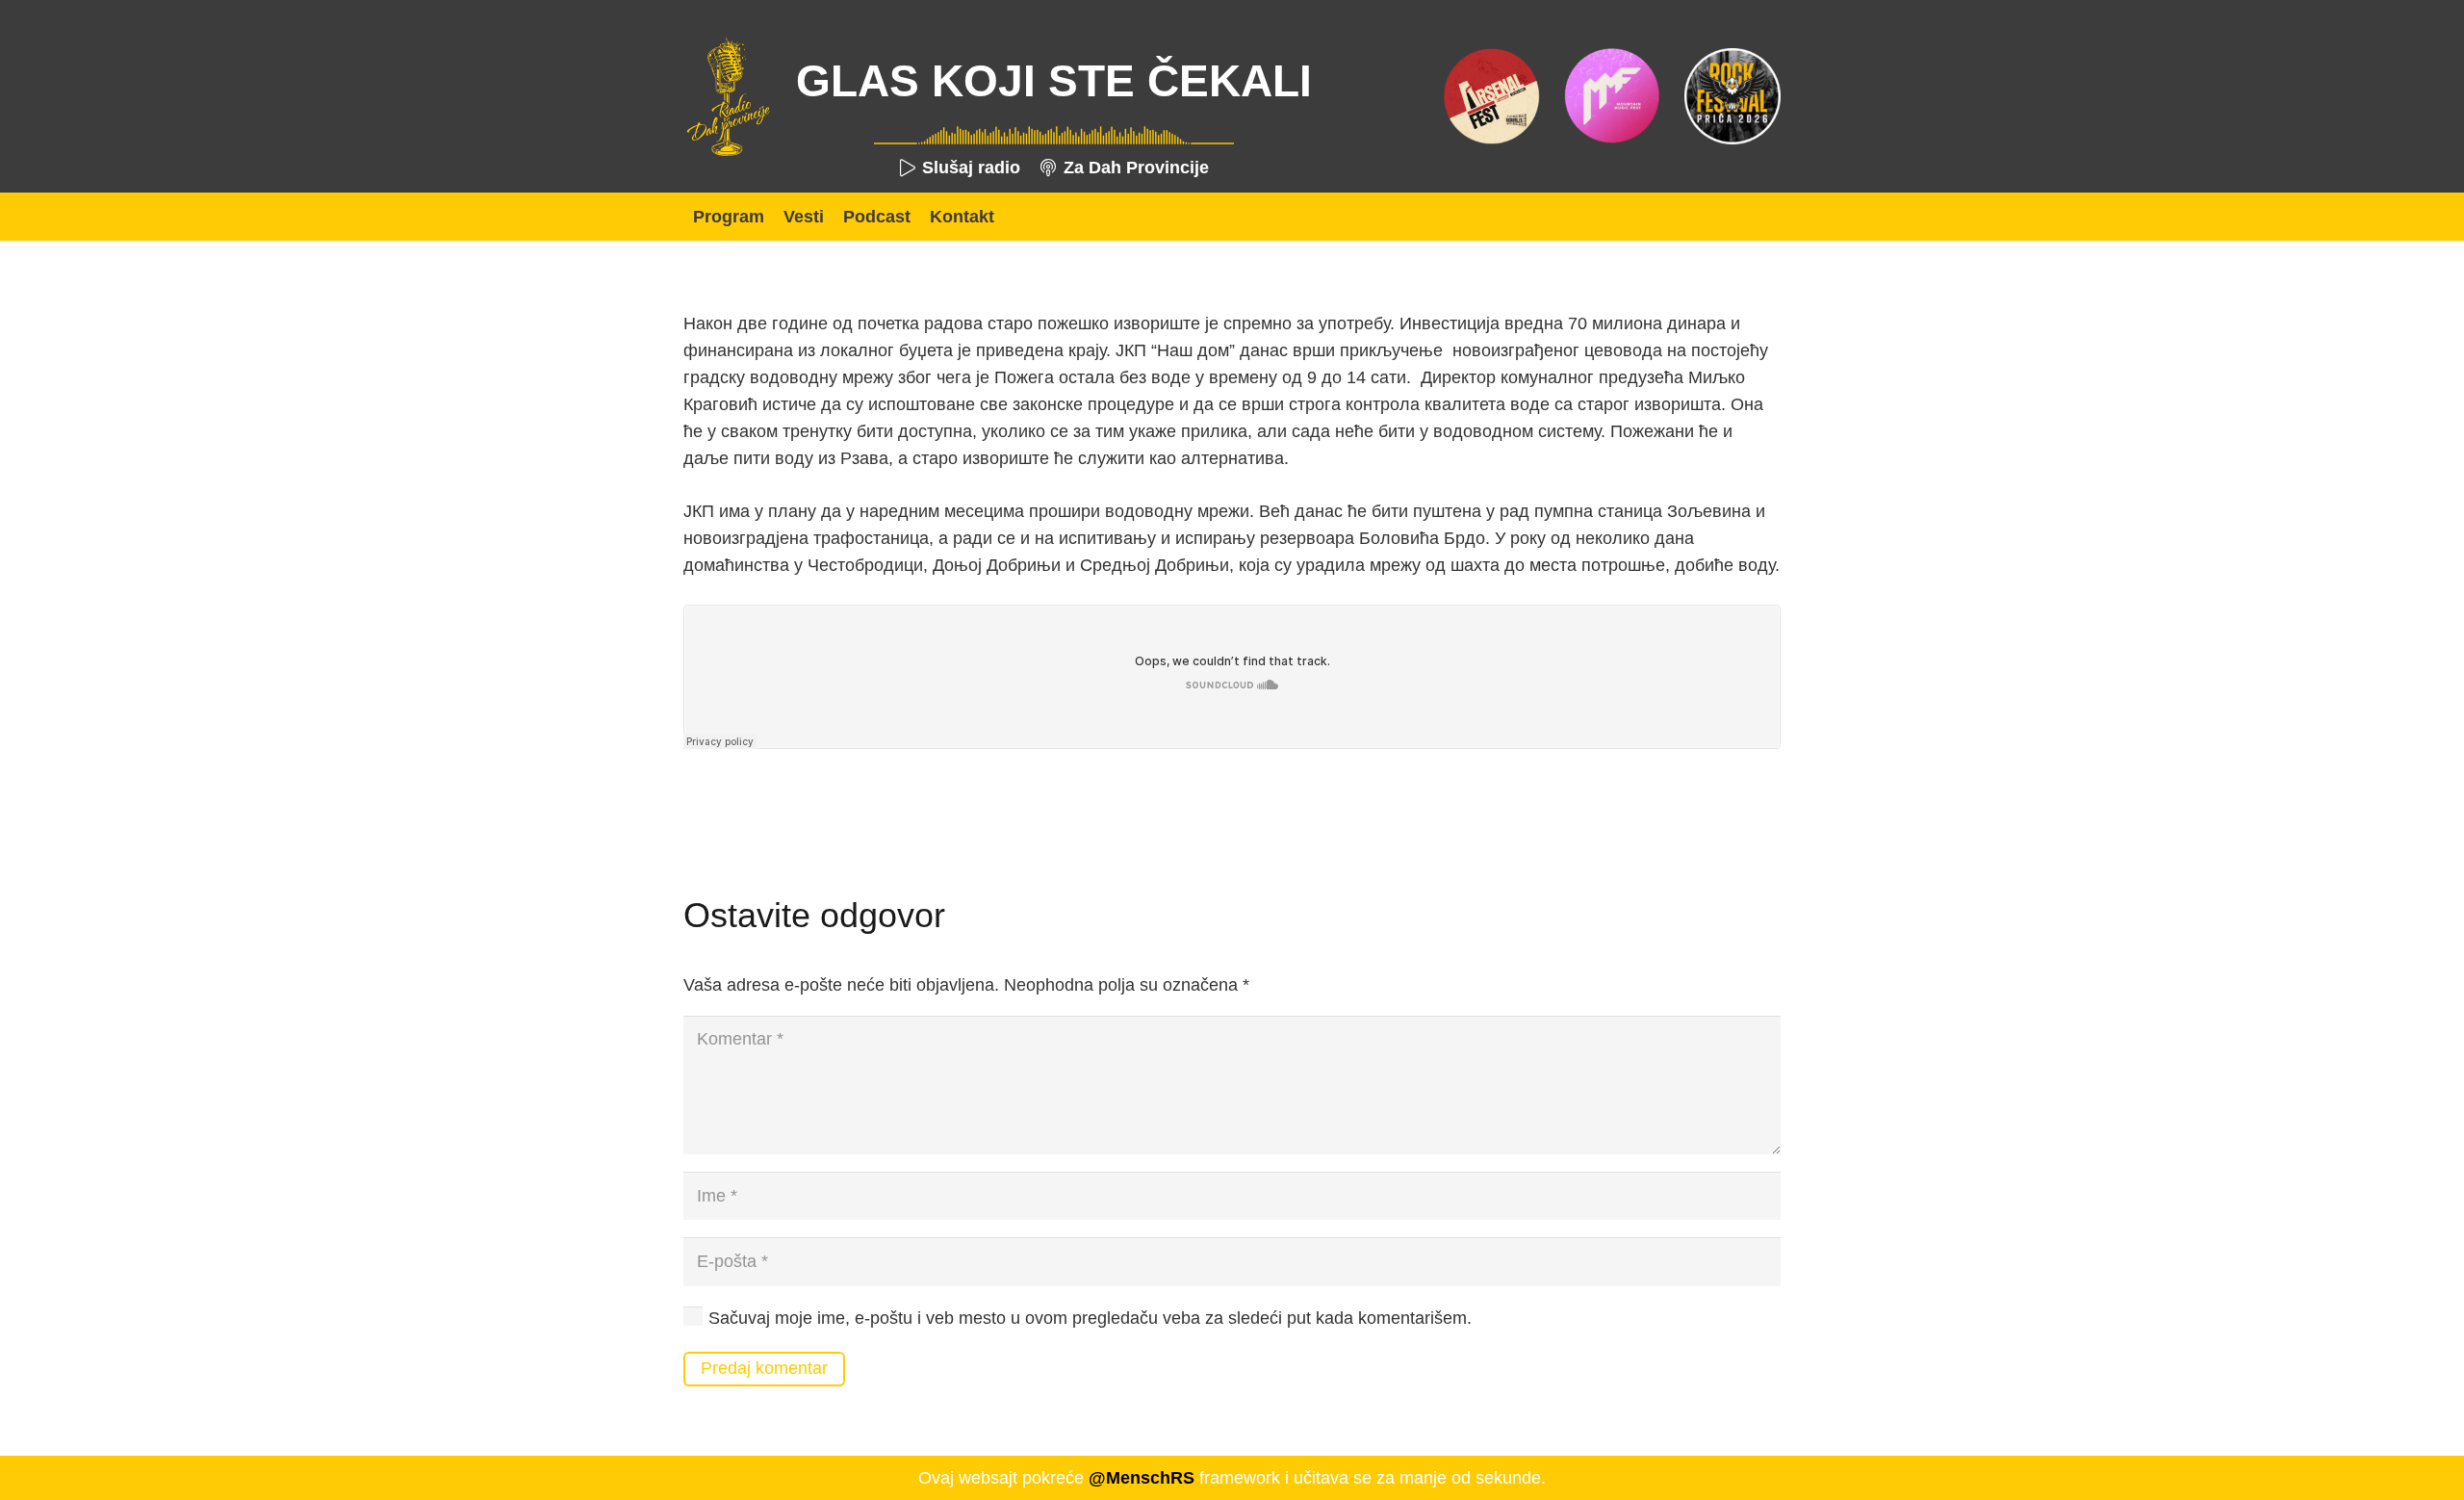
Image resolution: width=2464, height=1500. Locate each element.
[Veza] (728, 96)
